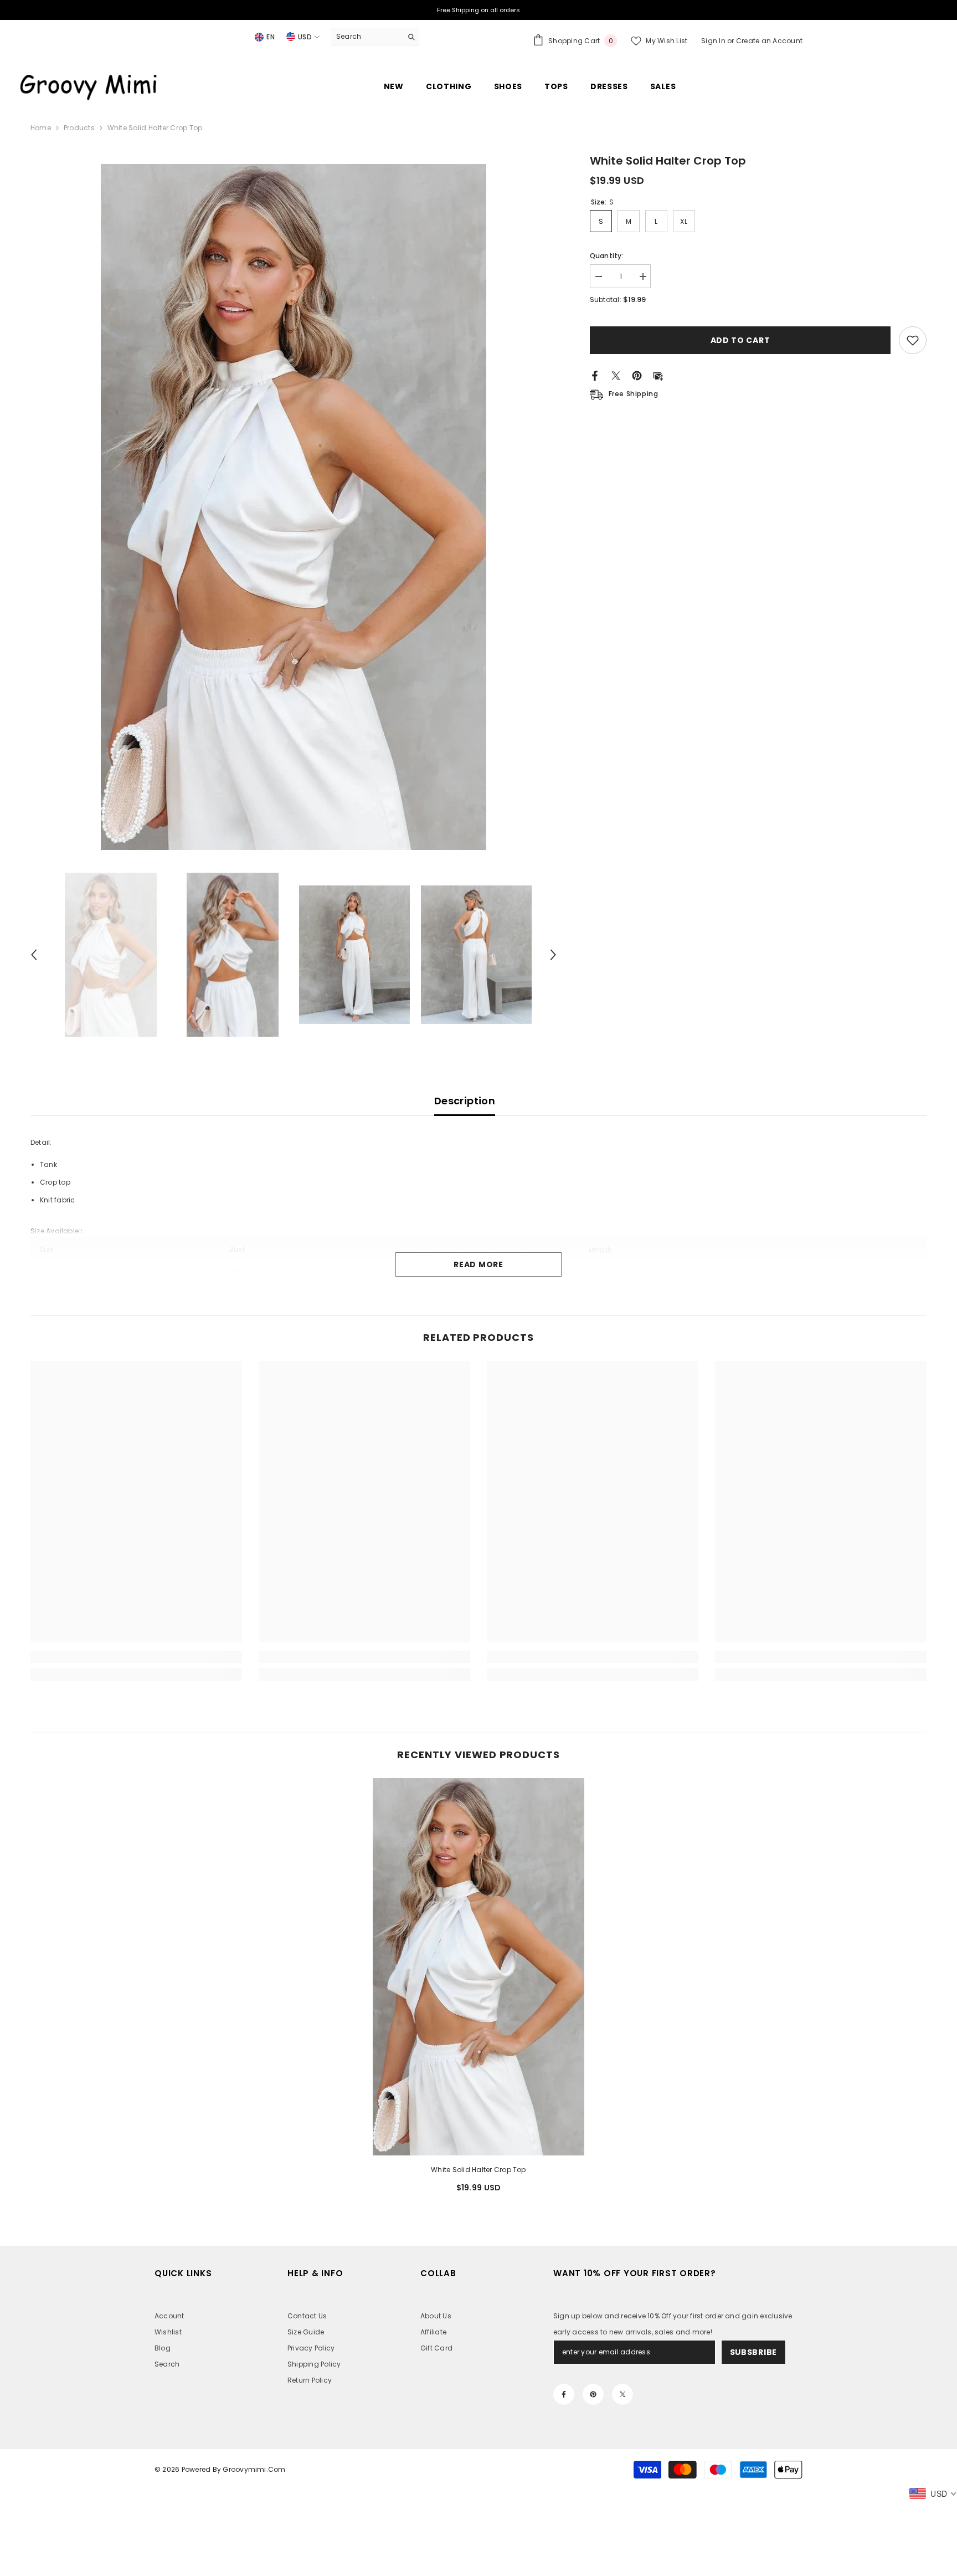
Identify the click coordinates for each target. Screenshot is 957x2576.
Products (79, 128)
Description (465, 1101)
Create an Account (769, 41)
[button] (34, 955)
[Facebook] (595, 375)
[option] (294, 507)
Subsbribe (753, 2352)
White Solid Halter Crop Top (478, 2170)
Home (41, 128)
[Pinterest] (637, 375)
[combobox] (366, 37)
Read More (478, 1264)
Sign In (714, 41)
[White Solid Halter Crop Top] (479, 1967)
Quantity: (607, 256)
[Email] (658, 375)
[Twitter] (616, 375)
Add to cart (740, 340)
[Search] (375, 37)
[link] (136, 1657)
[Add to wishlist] (913, 340)
